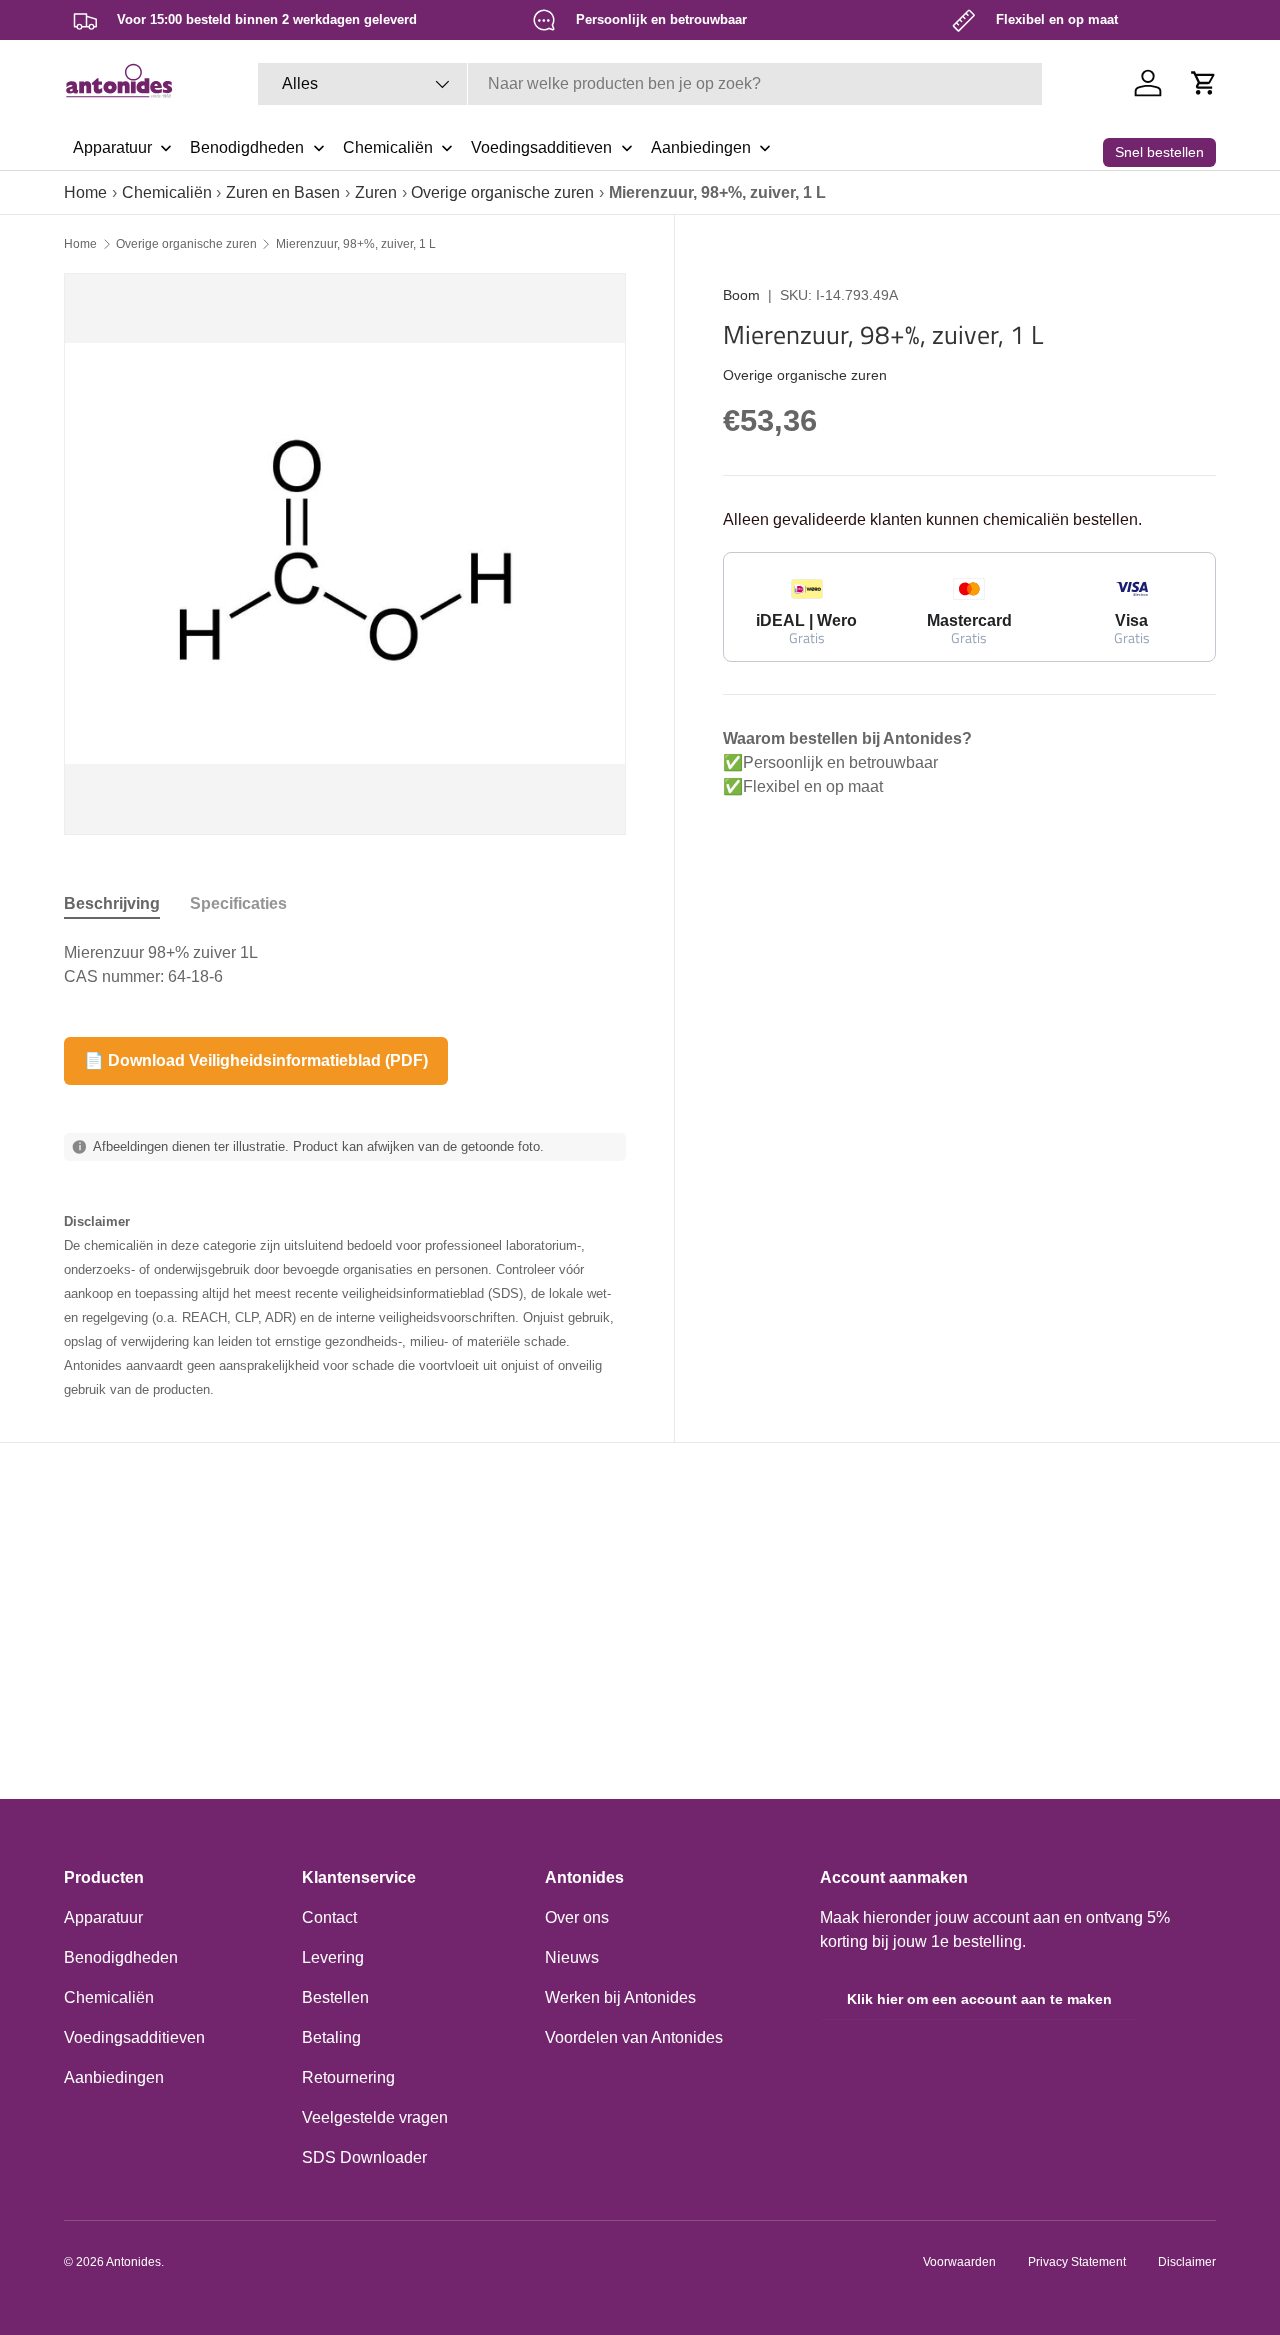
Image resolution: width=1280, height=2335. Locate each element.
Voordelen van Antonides (634, 2037)
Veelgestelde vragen (375, 2117)
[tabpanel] (345, 965)
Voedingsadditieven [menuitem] (541, 147)
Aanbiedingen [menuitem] (701, 147)
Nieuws (572, 1957)
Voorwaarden (959, 2262)
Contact (329, 1917)
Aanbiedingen (114, 2077)
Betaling (331, 2037)
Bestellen (335, 1997)
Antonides (133, 2262)
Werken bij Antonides (620, 1997)
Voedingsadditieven (134, 2037)
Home (85, 192)
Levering (333, 1957)
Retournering (348, 2077)
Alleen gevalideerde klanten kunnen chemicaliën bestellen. (932, 519)
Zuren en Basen (283, 192)
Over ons (577, 1917)
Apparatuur (103, 1917)
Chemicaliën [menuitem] (388, 147)
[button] (1204, 83)
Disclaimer (1187, 2262)
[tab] (112, 904)
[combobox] (650, 84)
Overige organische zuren (502, 192)
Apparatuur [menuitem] (112, 147)
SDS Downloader (364, 2157)
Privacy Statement (1077, 2262)
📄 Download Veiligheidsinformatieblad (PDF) (256, 1060)
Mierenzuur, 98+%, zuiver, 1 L (356, 244)
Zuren (376, 192)
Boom (741, 295)
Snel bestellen (1159, 152)
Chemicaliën (167, 192)
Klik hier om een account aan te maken (979, 1999)
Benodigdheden (121, 1957)
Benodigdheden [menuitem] (247, 147)
